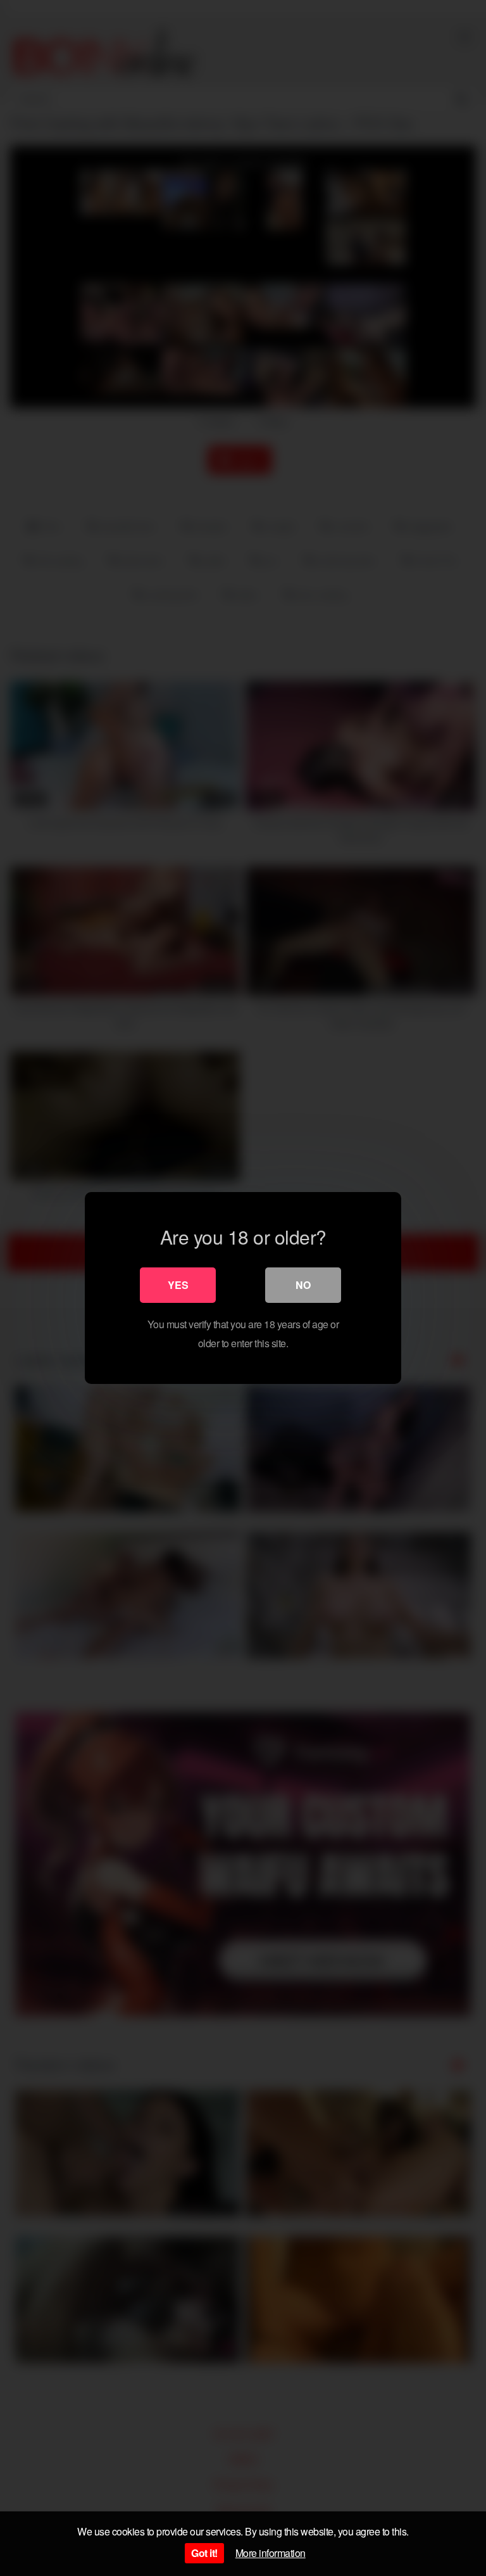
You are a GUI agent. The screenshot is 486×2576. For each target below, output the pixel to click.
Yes (178, 1285)
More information (271, 2553)
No (303, 1285)
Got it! (204, 2553)
